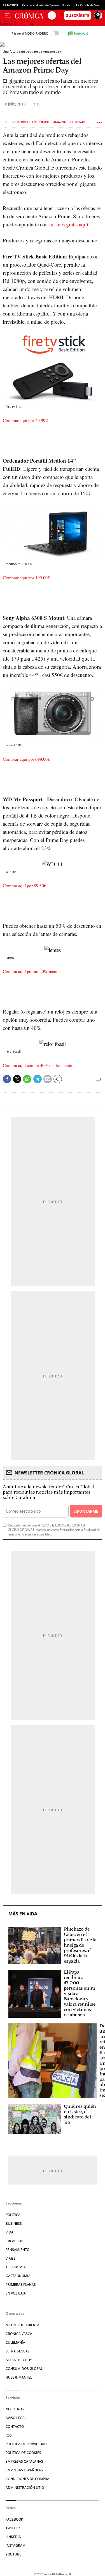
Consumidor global (24, 2369)
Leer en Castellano (17, 23)
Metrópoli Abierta (23, 2325)
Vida (10, 2232)
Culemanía (15, 2342)
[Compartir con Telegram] (38, 1079)
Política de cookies (23, 2453)
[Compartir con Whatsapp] (27, 1079)
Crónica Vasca (19, 2334)
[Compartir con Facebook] (7, 1079)
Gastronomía (18, 2276)
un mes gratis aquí (69, 224)
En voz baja (16, 2293)
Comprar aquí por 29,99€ (25, 420)
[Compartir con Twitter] (17, 1079)
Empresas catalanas (24, 2461)
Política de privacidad (26, 2444)
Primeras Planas (21, 2285)
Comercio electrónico (31, 122)
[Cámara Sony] (51, 759)
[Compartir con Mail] (48, 1079)
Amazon (60, 122)
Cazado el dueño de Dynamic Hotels (46, 5)
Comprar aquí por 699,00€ (26, 759)
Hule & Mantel (19, 2377)
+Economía (16, 2267)
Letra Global (17, 2351)
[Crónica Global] (31, 15)
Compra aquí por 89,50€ (25, 885)
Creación (14, 2241)
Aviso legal (16, 2418)
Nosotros (15, 2409)
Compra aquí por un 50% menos (32, 971)
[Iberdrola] (78, 33)
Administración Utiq (25, 2488)
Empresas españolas (24, 2470)
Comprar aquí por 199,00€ (26, 577)
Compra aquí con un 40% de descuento (38, 1065)
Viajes (11, 2258)
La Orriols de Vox (88, 5)
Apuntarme (86, 1511)
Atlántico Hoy (19, 2360)
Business (14, 2223)
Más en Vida (23, 1914)
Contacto (15, 2427)
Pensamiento (17, 2250)
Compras (78, 122)
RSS (9, 2435)
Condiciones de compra (27, 2479)
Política (13, 2215)
